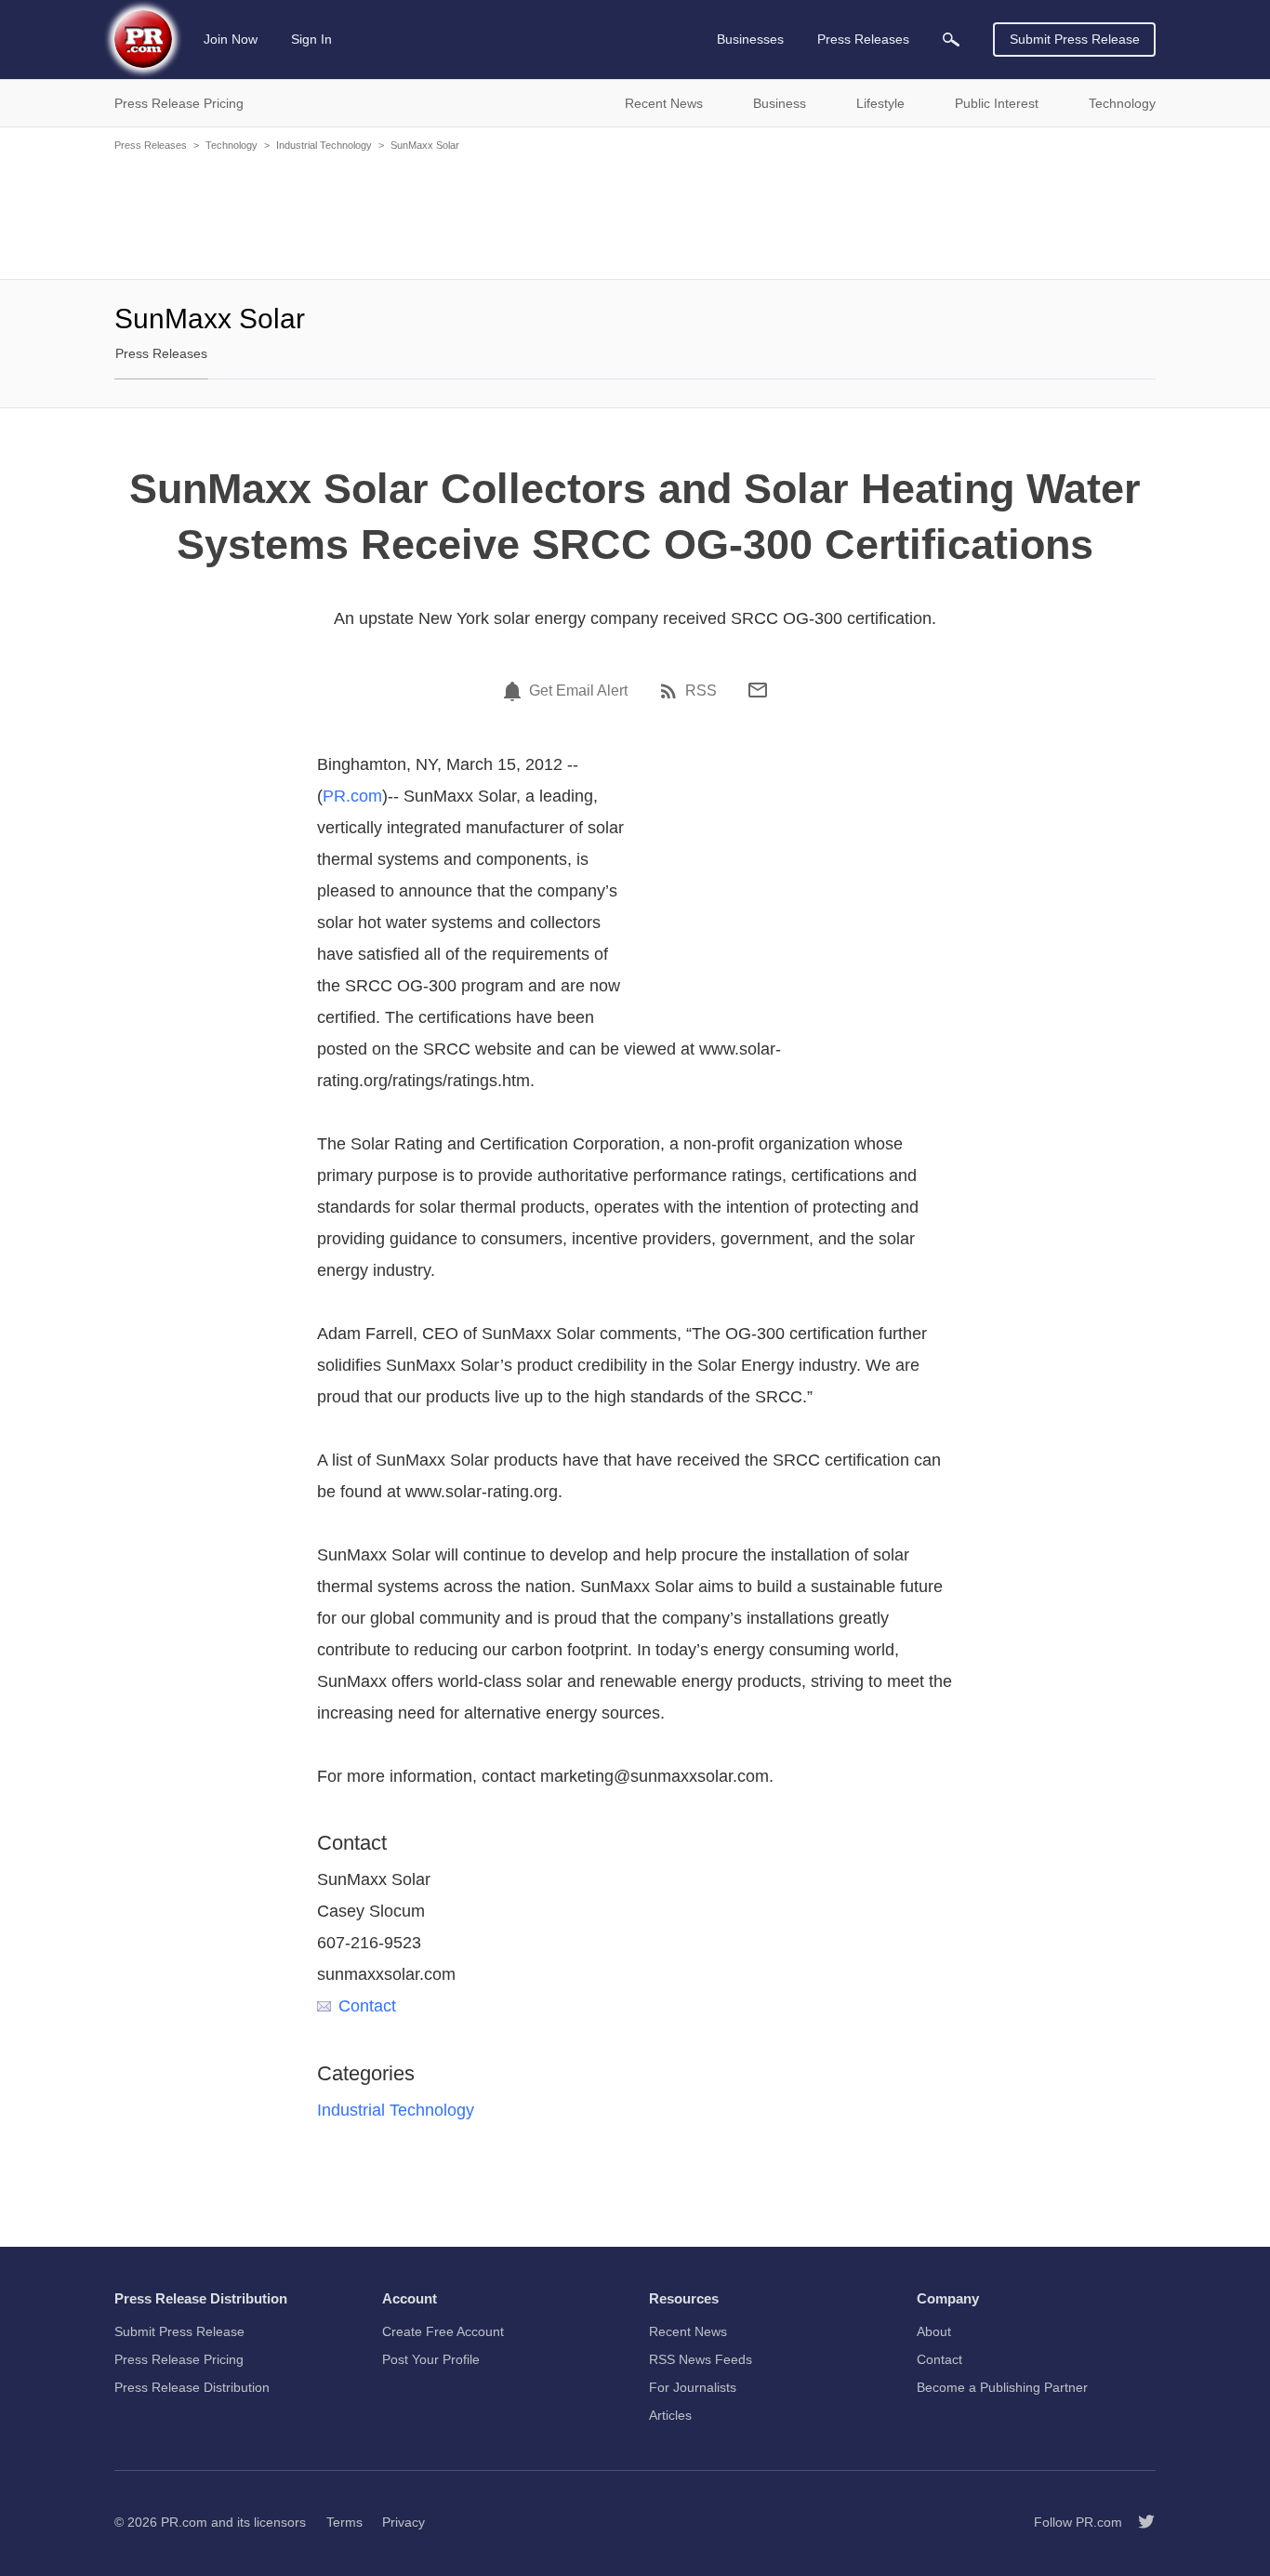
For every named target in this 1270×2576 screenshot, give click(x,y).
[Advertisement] (635, 214)
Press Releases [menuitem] (863, 39)
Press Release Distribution (192, 2387)
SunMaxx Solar (425, 145)
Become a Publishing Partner (1002, 2387)
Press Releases (151, 145)
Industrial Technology (324, 145)
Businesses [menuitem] (750, 39)
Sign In (311, 39)
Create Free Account (443, 2331)
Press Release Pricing (179, 2359)
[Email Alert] (515, 691)
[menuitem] (951, 40)
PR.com (352, 796)
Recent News (688, 2331)
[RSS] (671, 691)
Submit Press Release (1075, 39)
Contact (367, 2006)
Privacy (403, 2522)
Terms (344, 2522)
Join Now (231, 39)
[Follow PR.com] (1139, 2522)
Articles (670, 2415)
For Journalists (693, 2387)
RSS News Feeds (701, 2359)
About (934, 2331)
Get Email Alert (578, 691)
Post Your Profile (431, 2359)
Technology (232, 145)
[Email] (758, 690)
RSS (701, 691)
